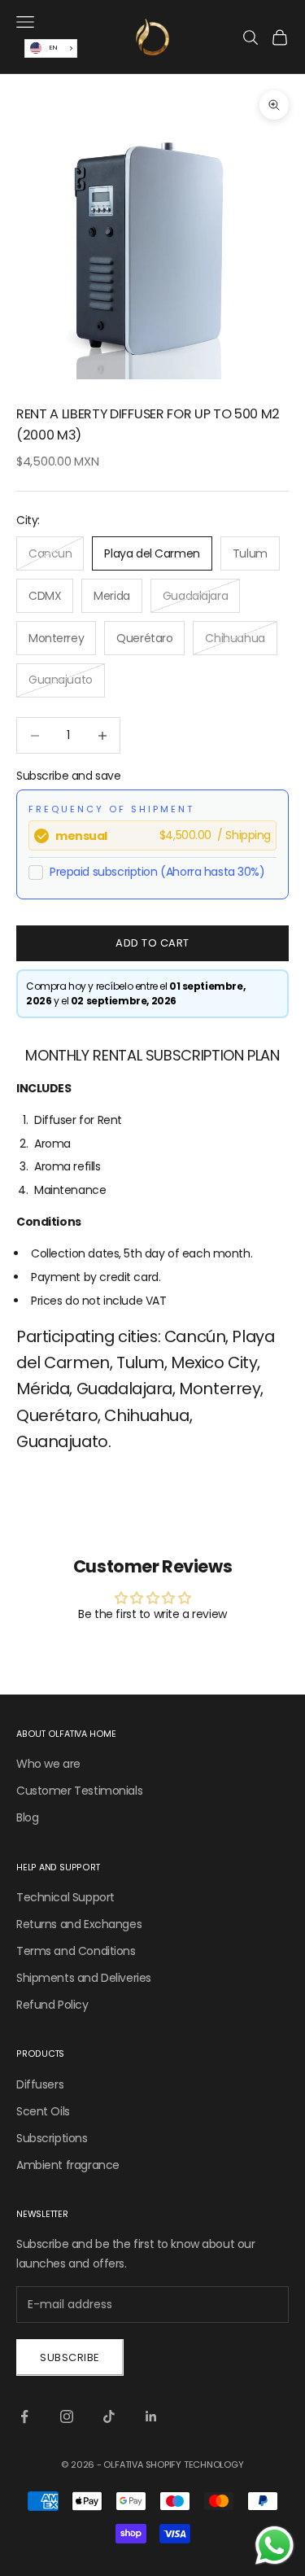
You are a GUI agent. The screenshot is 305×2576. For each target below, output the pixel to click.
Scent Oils (43, 2111)
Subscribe (70, 2357)
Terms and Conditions (76, 1951)
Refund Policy (52, 2005)
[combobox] (51, 48)
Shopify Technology (195, 2464)
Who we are (48, 1764)
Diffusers (40, 2084)
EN (53, 48)
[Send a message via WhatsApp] (274, 2545)
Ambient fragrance (68, 2165)
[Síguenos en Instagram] (67, 2416)
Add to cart (152, 943)
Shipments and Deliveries (84, 1978)
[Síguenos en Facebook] (24, 2416)
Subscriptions (52, 2138)
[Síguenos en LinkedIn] (151, 2416)
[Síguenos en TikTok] (109, 2416)
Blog (27, 1817)
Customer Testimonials (79, 1791)
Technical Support (65, 1897)
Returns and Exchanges (79, 1924)
